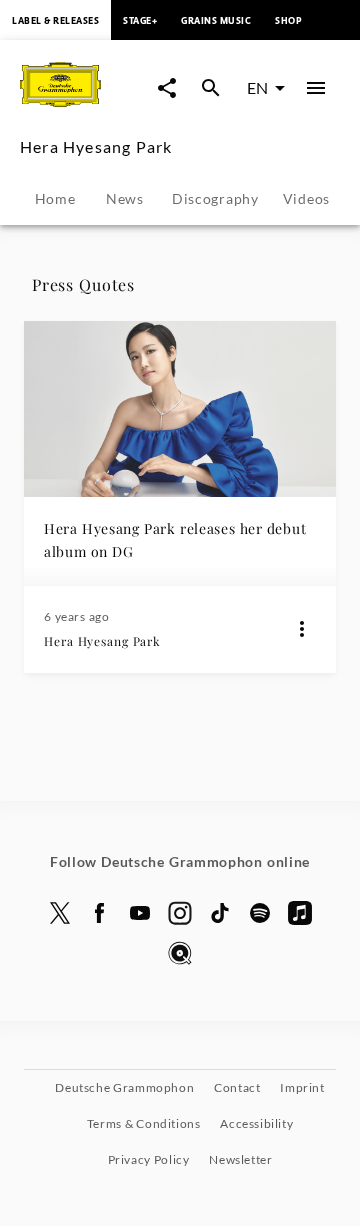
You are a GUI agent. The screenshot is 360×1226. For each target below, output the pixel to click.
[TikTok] (220, 913)
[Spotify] (260, 913)
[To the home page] (83, 108)
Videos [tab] (306, 198)
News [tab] (125, 198)
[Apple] (300, 913)
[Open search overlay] (211, 88)
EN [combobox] (257, 87)
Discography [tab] (215, 198)
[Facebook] (100, 913)
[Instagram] (180, 913)
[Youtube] (140, 913)
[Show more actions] (302, 629)
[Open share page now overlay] (167, 88)
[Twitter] (60, 913)
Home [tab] (55, 198)
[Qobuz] (180, 953)
